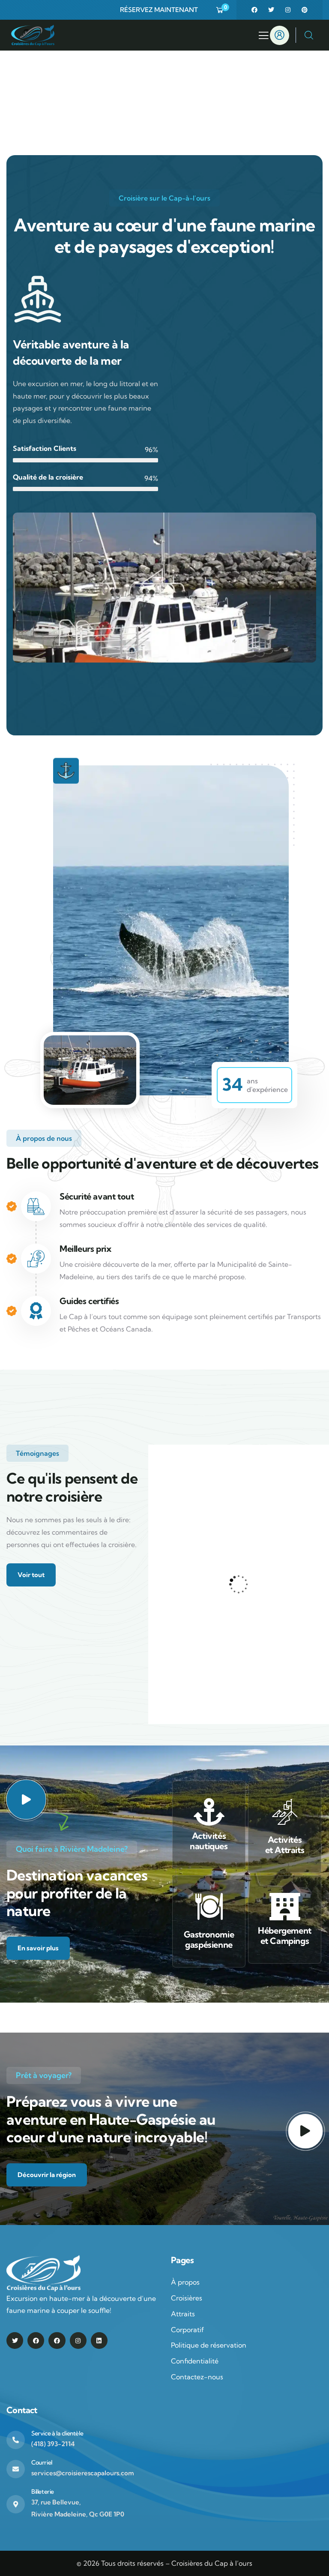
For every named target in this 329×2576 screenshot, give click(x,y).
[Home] (33, 35)
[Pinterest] (305, 10)
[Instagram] (288, 10)
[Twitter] (271, 10)
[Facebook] (254, 10)
